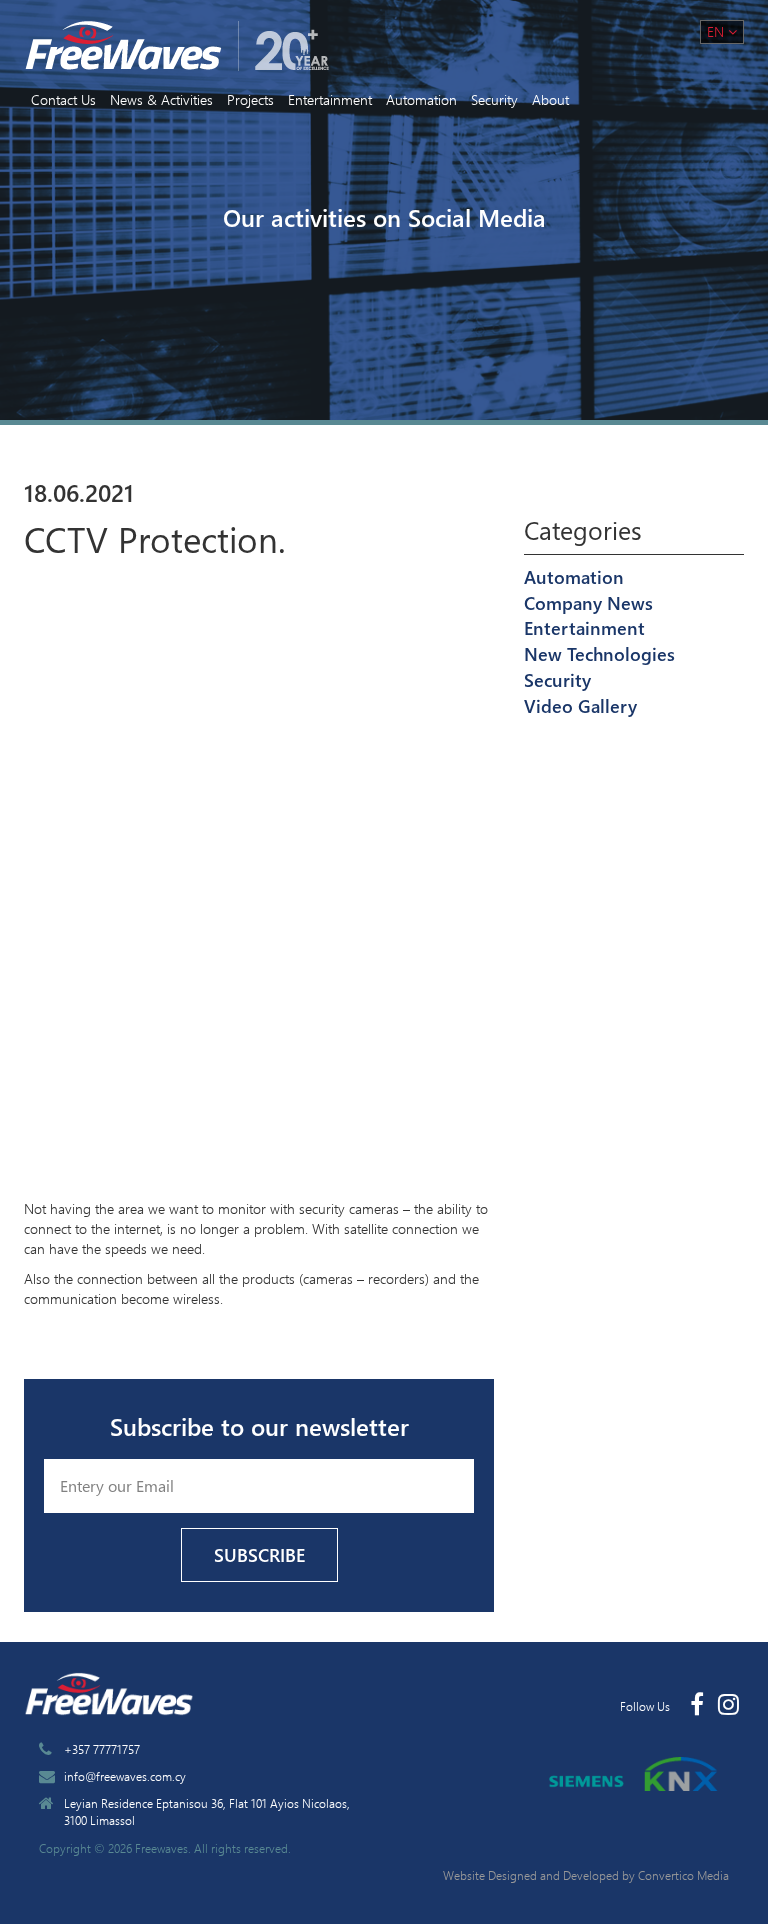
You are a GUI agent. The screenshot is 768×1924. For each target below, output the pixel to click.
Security (494, 99)
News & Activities (161, 99)
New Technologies (599, 654)
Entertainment (330, 99)
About (550, 99)
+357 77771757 (102, 1749)
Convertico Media (683, 1875)
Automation (421, 99)
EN (717, 31)
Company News (588, 603)
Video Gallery (580, 706)
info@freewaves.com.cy (125, 1776)
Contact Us (63, 99)
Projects (250, 99)
